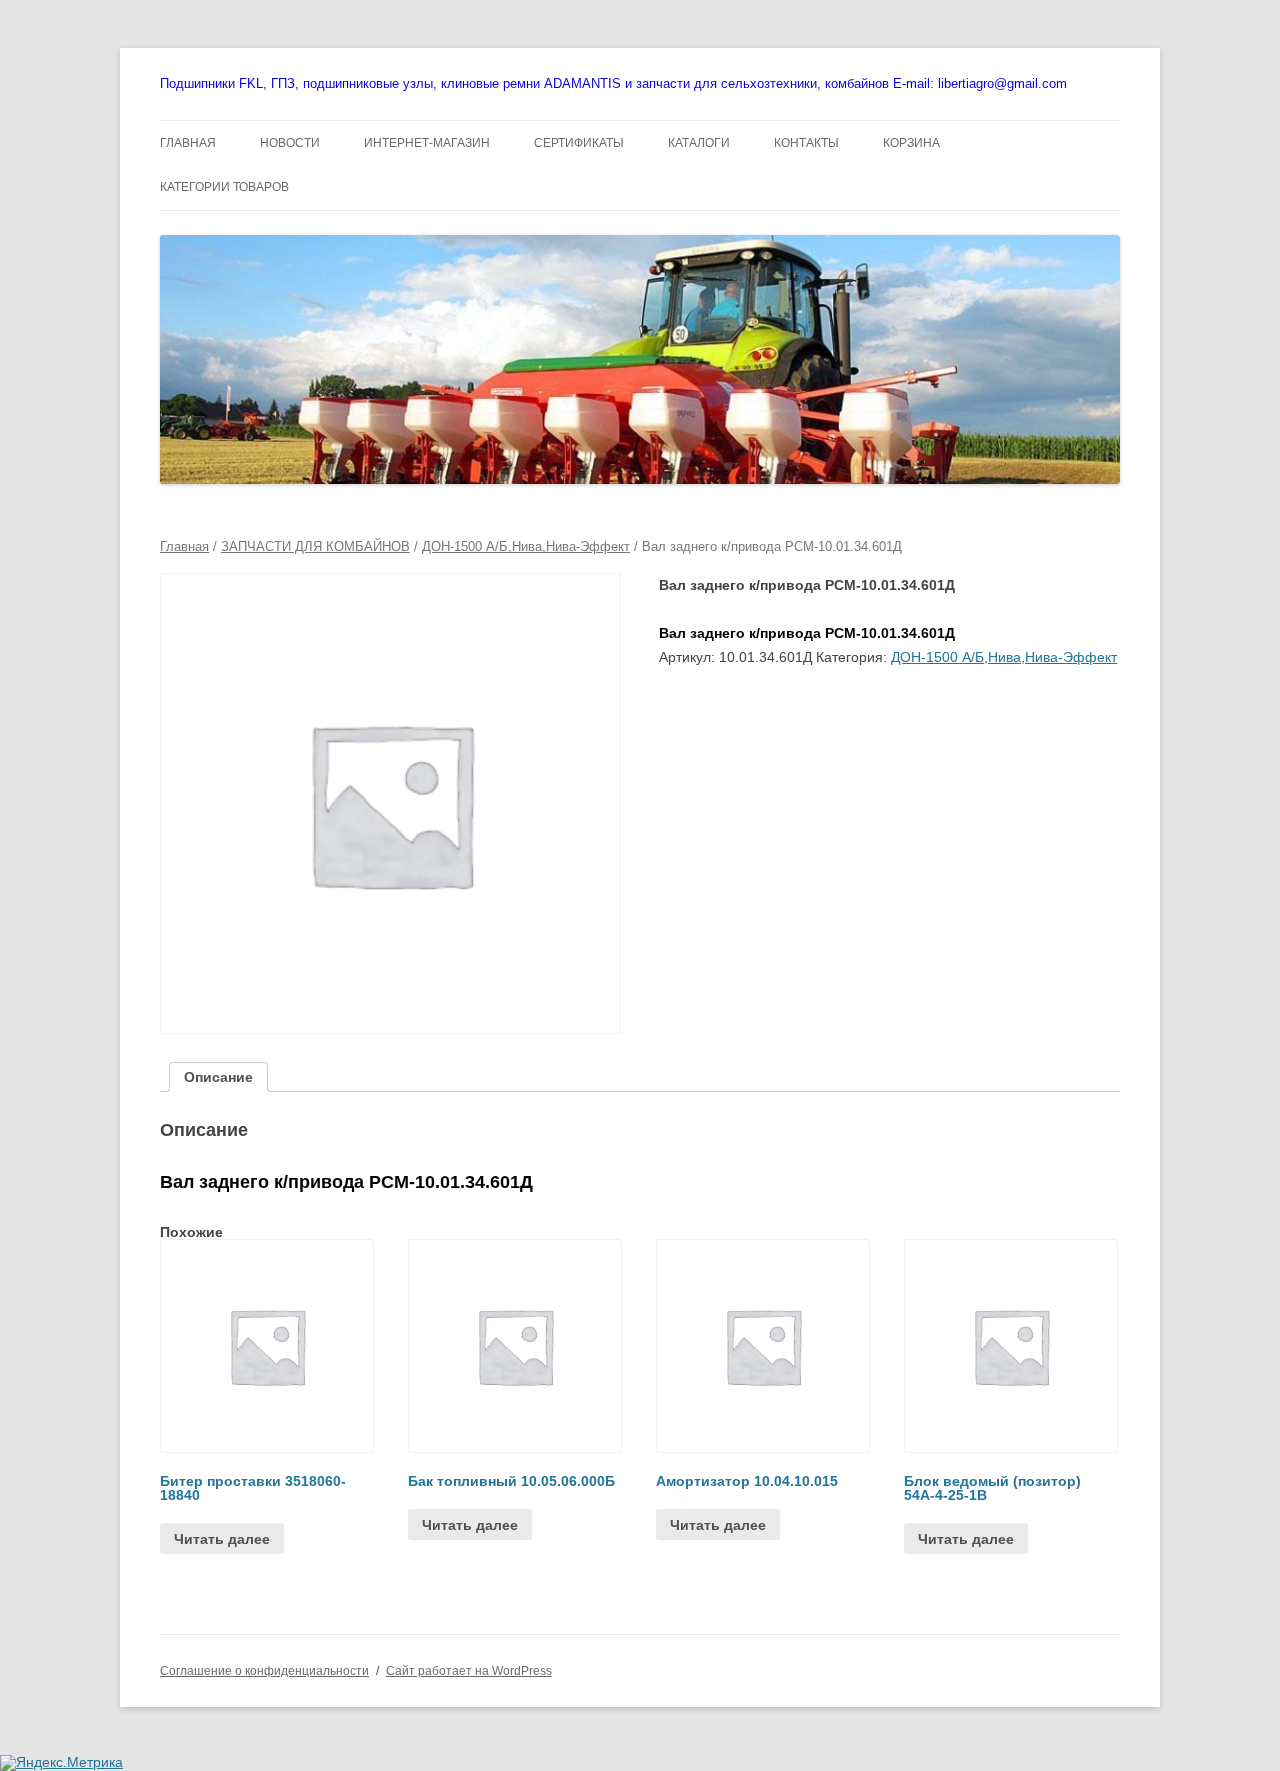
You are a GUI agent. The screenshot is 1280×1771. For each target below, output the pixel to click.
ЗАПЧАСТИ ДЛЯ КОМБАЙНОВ (315, 546)
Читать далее (222, 1539)
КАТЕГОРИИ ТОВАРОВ (224, 187)
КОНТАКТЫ (806, 143)
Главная (184, 546)
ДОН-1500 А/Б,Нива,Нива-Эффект (526, 546)
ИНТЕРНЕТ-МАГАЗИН (427, 143)
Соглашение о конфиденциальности (264, 1671)
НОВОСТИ (290, 143)
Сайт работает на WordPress (469, 1671)
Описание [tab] (218, 1077)
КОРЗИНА (911, 143)
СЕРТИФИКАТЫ (579, 143)
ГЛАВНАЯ (188, 143)
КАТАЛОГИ (699, 143)
